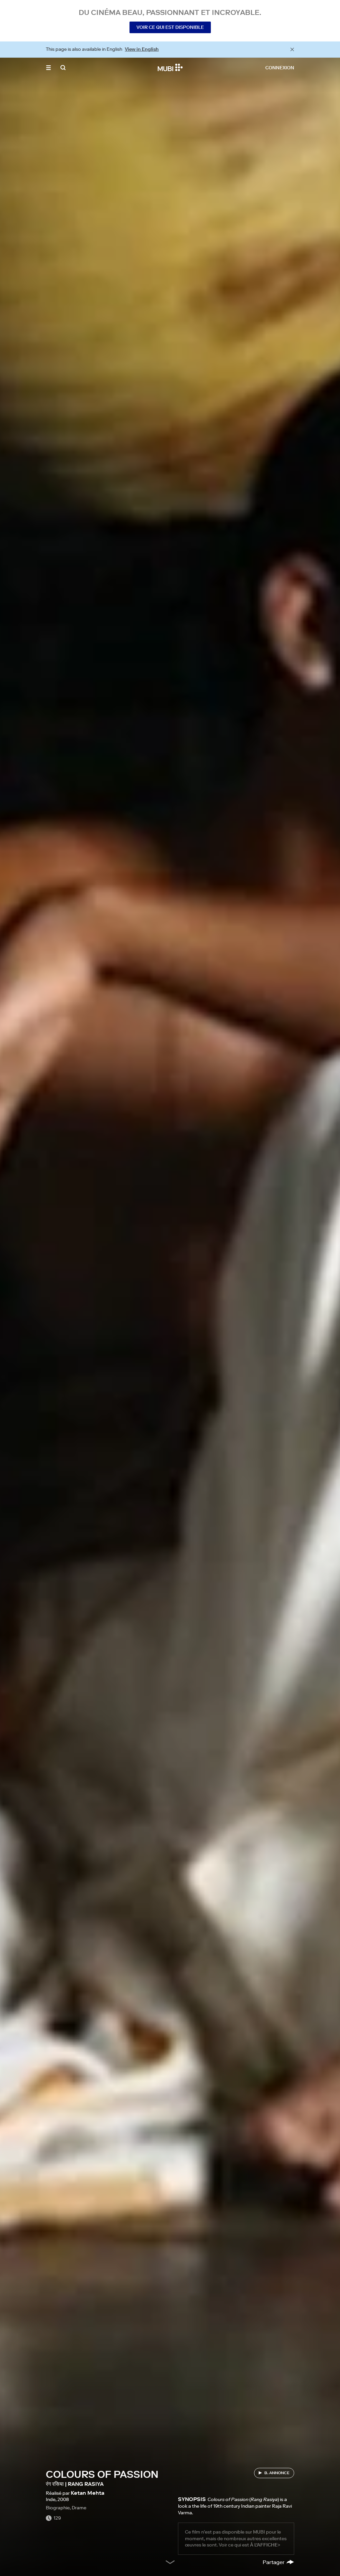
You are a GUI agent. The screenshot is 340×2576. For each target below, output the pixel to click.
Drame (79, 2508)
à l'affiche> (265, 2545)
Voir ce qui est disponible (170, 27)
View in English (142, 49)
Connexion (280, 68)
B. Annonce (277, 2473)
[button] (48, 68)
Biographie (58, 2508)
